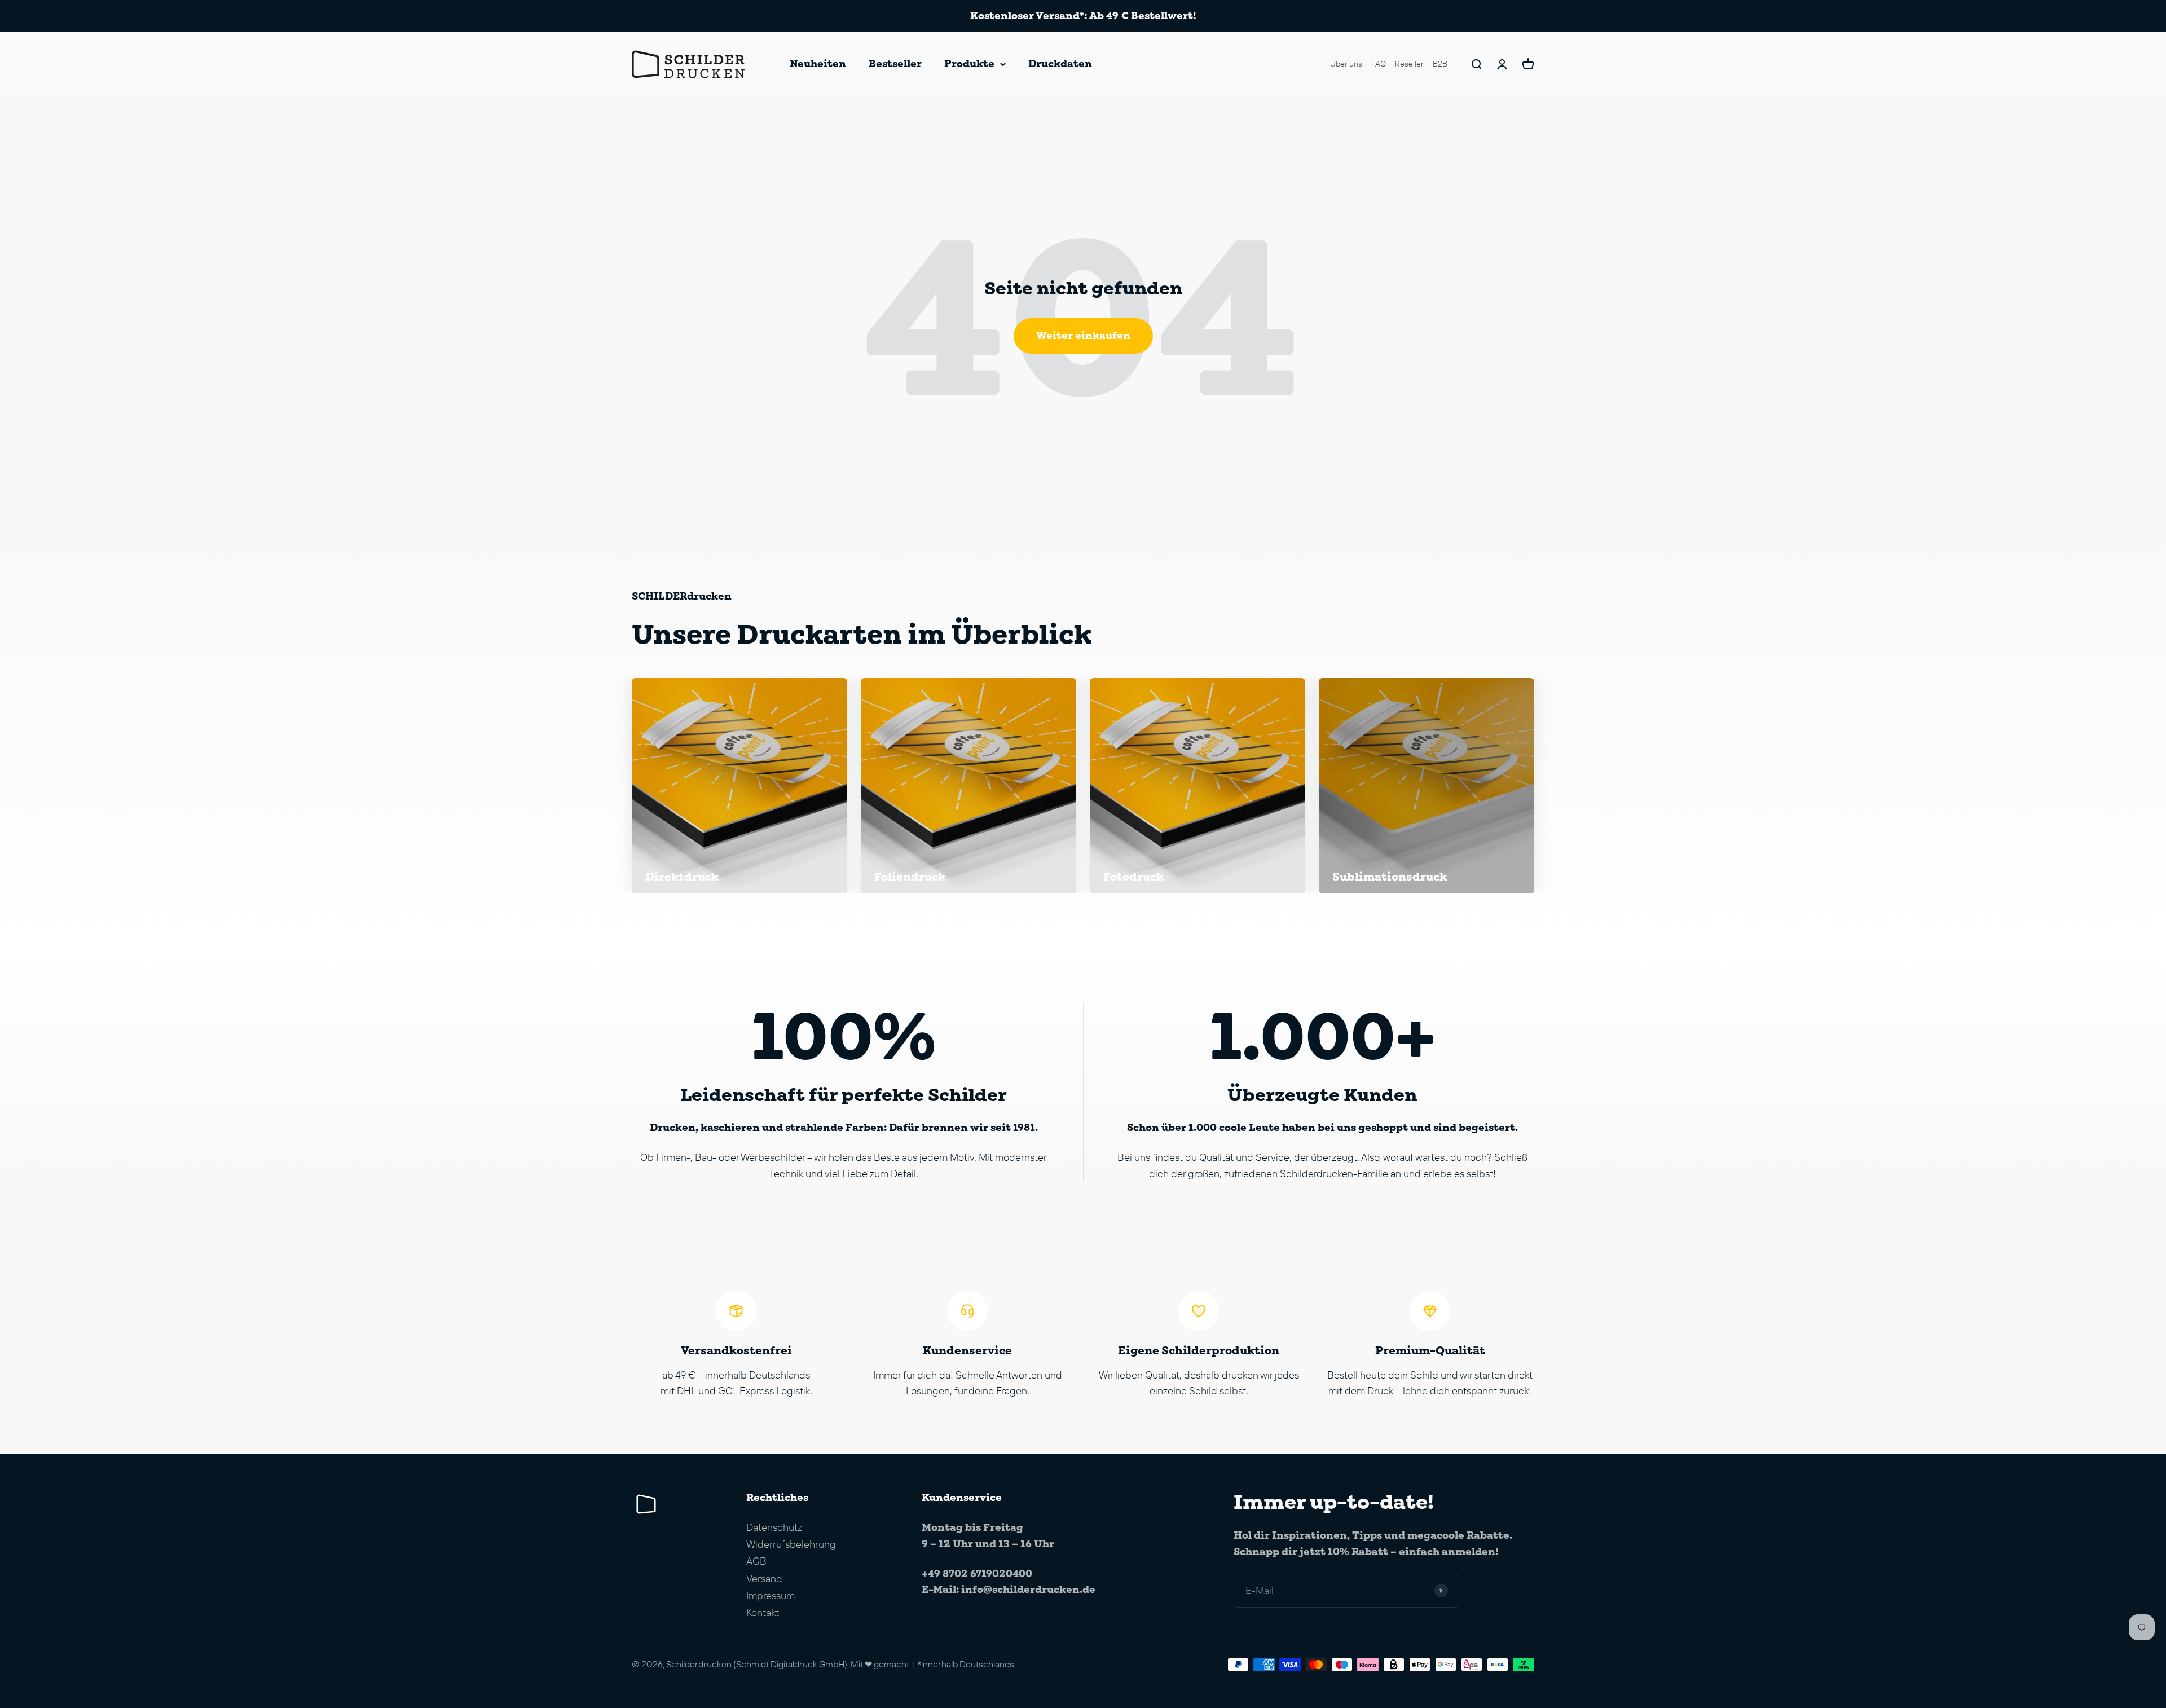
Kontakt (763, 1612)
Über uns (1346, 64)
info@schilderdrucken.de (1028, 1589)
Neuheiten (818, 63)
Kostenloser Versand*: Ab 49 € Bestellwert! (1083, 16)
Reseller (1409, 64)
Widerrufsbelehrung (791, 1544)
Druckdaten (1060, 63)
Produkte (969, 63)
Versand (764, 1579)
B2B (1440, 64)
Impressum (771, 1595)
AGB (756, 1561)
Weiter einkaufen (1083, 335)
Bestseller (895, 63)
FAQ (1379, 64)
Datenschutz (774, 1527)
